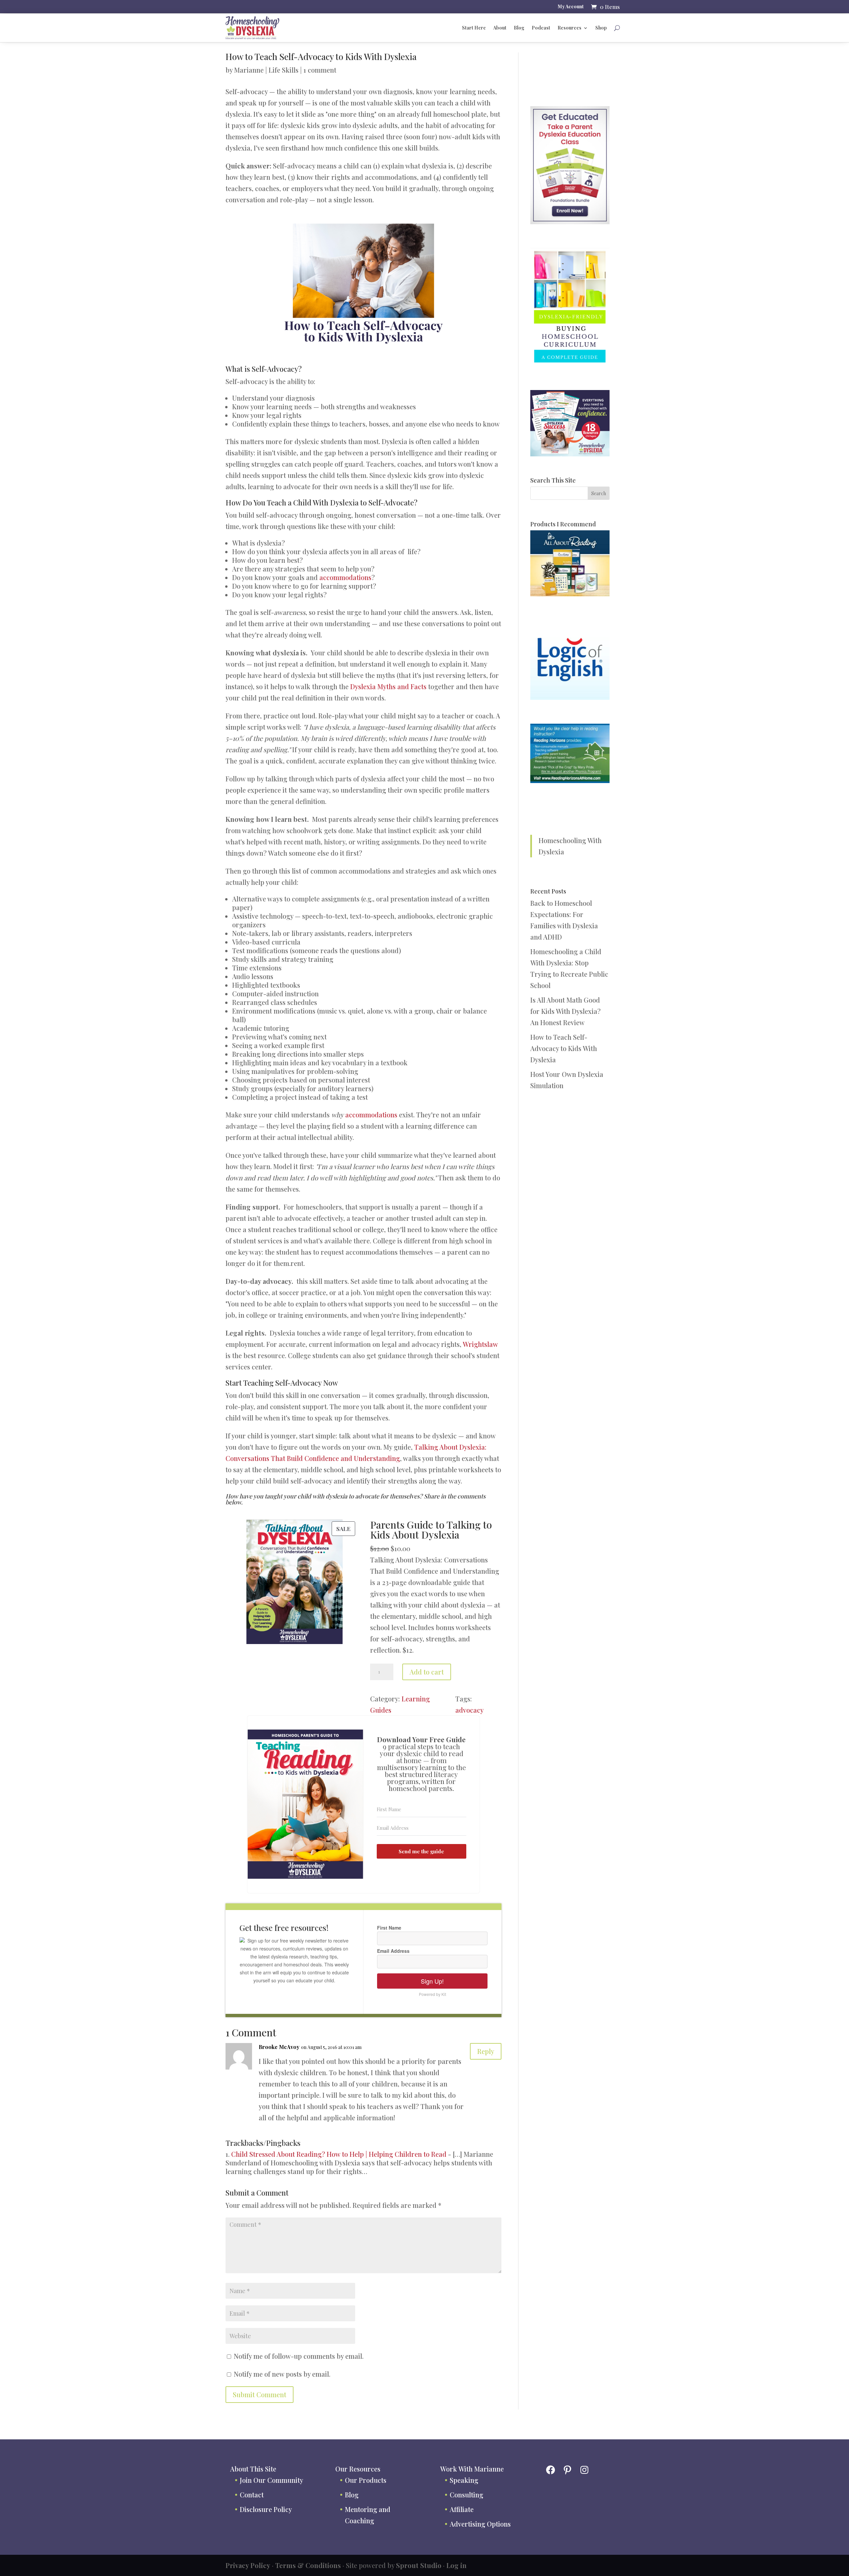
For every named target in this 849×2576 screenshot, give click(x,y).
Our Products (366, 2480)
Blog (519, 28)
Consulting (466, 2495)
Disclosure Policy (266, 2509)
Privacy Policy (248, 2565)
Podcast (541, 28)
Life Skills (284, 70)
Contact (252, 2495)
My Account (571, 7)
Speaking (464, 2480)
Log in (457, 2565)
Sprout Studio (419, 2565)
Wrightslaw (480, 1344)
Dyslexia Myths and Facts (388, 686)
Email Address (393, 1951)
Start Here (474, 28)
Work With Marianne (472, 2469)
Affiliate (462, 2509)
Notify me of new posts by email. (282, 2374)
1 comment (320, 70)
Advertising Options (480, 2524)
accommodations (345, 577)
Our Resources (358, 2469)
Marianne (249, 70)
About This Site (253, 2469)
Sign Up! (432, 1981)
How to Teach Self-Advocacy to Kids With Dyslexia (564, 1048)
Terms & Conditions (308, 2565)
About (500, 28)
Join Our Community (271, 2480)
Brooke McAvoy (279, 2047)
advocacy (469, 1710)
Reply (486, 2051)
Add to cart (427, 1672)
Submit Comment (260, 2394)
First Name (389, 1928)
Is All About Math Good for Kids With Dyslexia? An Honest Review (565, 1011)
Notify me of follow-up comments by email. (299, 2356)
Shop (601, 28)
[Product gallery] (291, 1586)
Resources (569, 28)
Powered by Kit (432, 1994)
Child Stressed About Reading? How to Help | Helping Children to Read (339, 2154)
